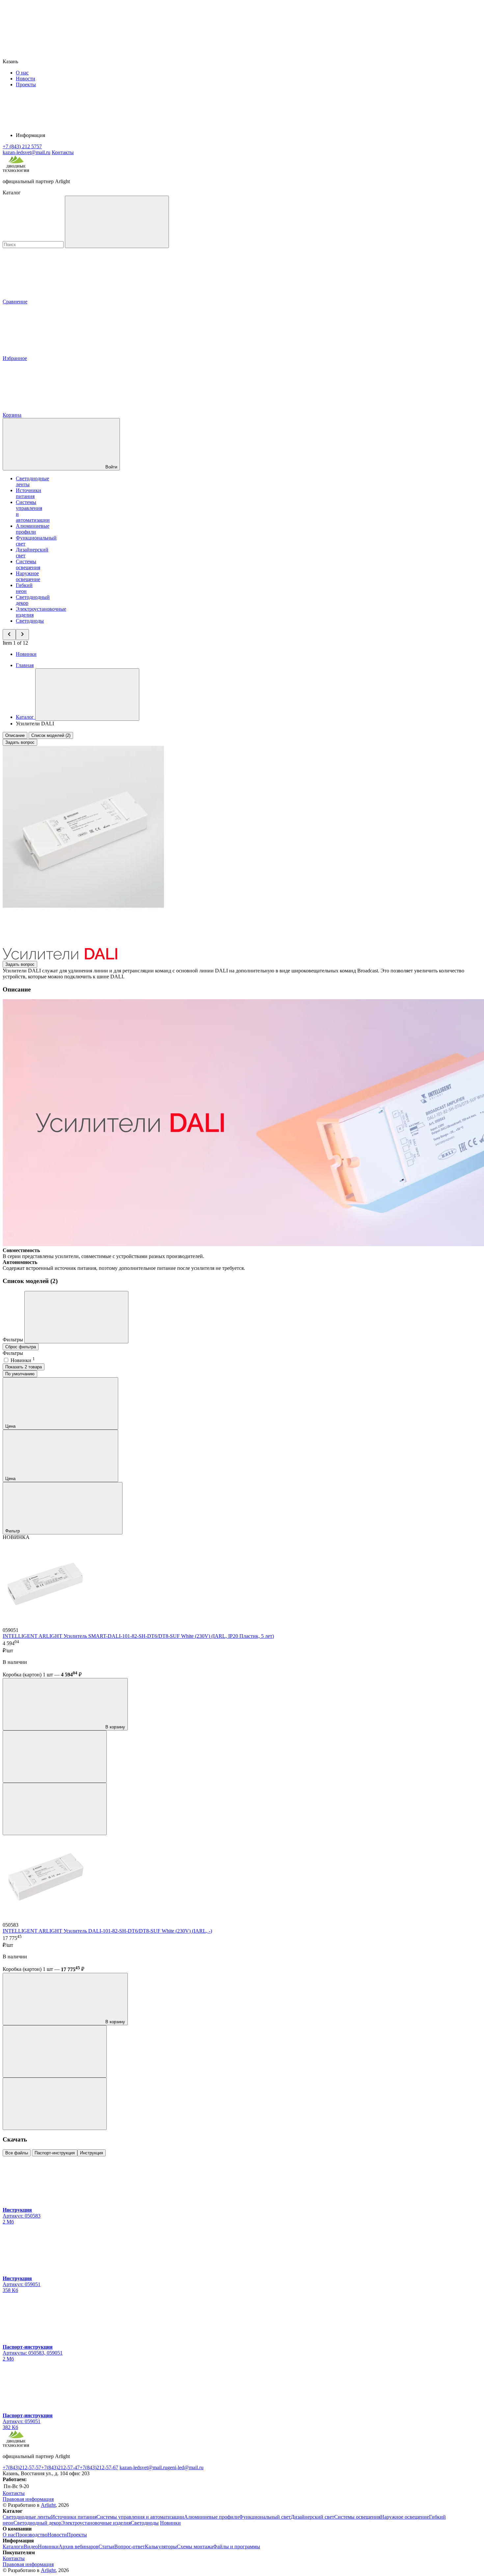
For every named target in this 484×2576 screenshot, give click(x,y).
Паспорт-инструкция (55, 2153)
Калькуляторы (161, 2547)
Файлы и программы (237, 2547)
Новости (26, 79)
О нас (22, 73)
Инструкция (92, 2153)
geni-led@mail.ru (185, 2467)
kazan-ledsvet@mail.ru (143, 2467)
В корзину (115, 1727)
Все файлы (17, 2153)
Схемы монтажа (195, 2547)
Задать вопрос (20, 742)
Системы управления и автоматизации (140, 2517)
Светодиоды (30, 621)
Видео (31, 2547)
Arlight (48, 2505)
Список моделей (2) (51, 735)
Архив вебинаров (79, 2547)
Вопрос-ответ (130, 2547)
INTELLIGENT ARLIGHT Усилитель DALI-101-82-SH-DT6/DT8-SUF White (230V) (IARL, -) (107, 1931)
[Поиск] (117, 222)
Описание (15, 735)
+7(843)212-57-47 (60, 2467)
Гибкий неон (24, 588)
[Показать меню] (87, 695)
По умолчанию (20, 1374)
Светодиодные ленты (27, 2517)
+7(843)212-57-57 (22, 2467)
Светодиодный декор (37, 2523)
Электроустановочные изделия (96, 2523)
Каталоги (13, 2547)
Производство (31, 2535)
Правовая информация (28, 2499)
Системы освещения (28, 564)
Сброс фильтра (21, 1347)
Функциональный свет (265, 2517)
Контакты (63, 152)
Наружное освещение (28, 576)
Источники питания (28, 493)
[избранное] (55, 1809)
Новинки (26, 654)
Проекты (26, 84)
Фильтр (13, 1531)
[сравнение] (55, 1757)
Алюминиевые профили (33, 529)
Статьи (106, 2547)
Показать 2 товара (24, 1367)
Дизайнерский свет (312, 2517)
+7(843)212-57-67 (99, 2467)
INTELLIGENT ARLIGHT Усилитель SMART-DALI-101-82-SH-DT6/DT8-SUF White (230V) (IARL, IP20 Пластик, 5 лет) (138, 1636)
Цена (11, 1426)
